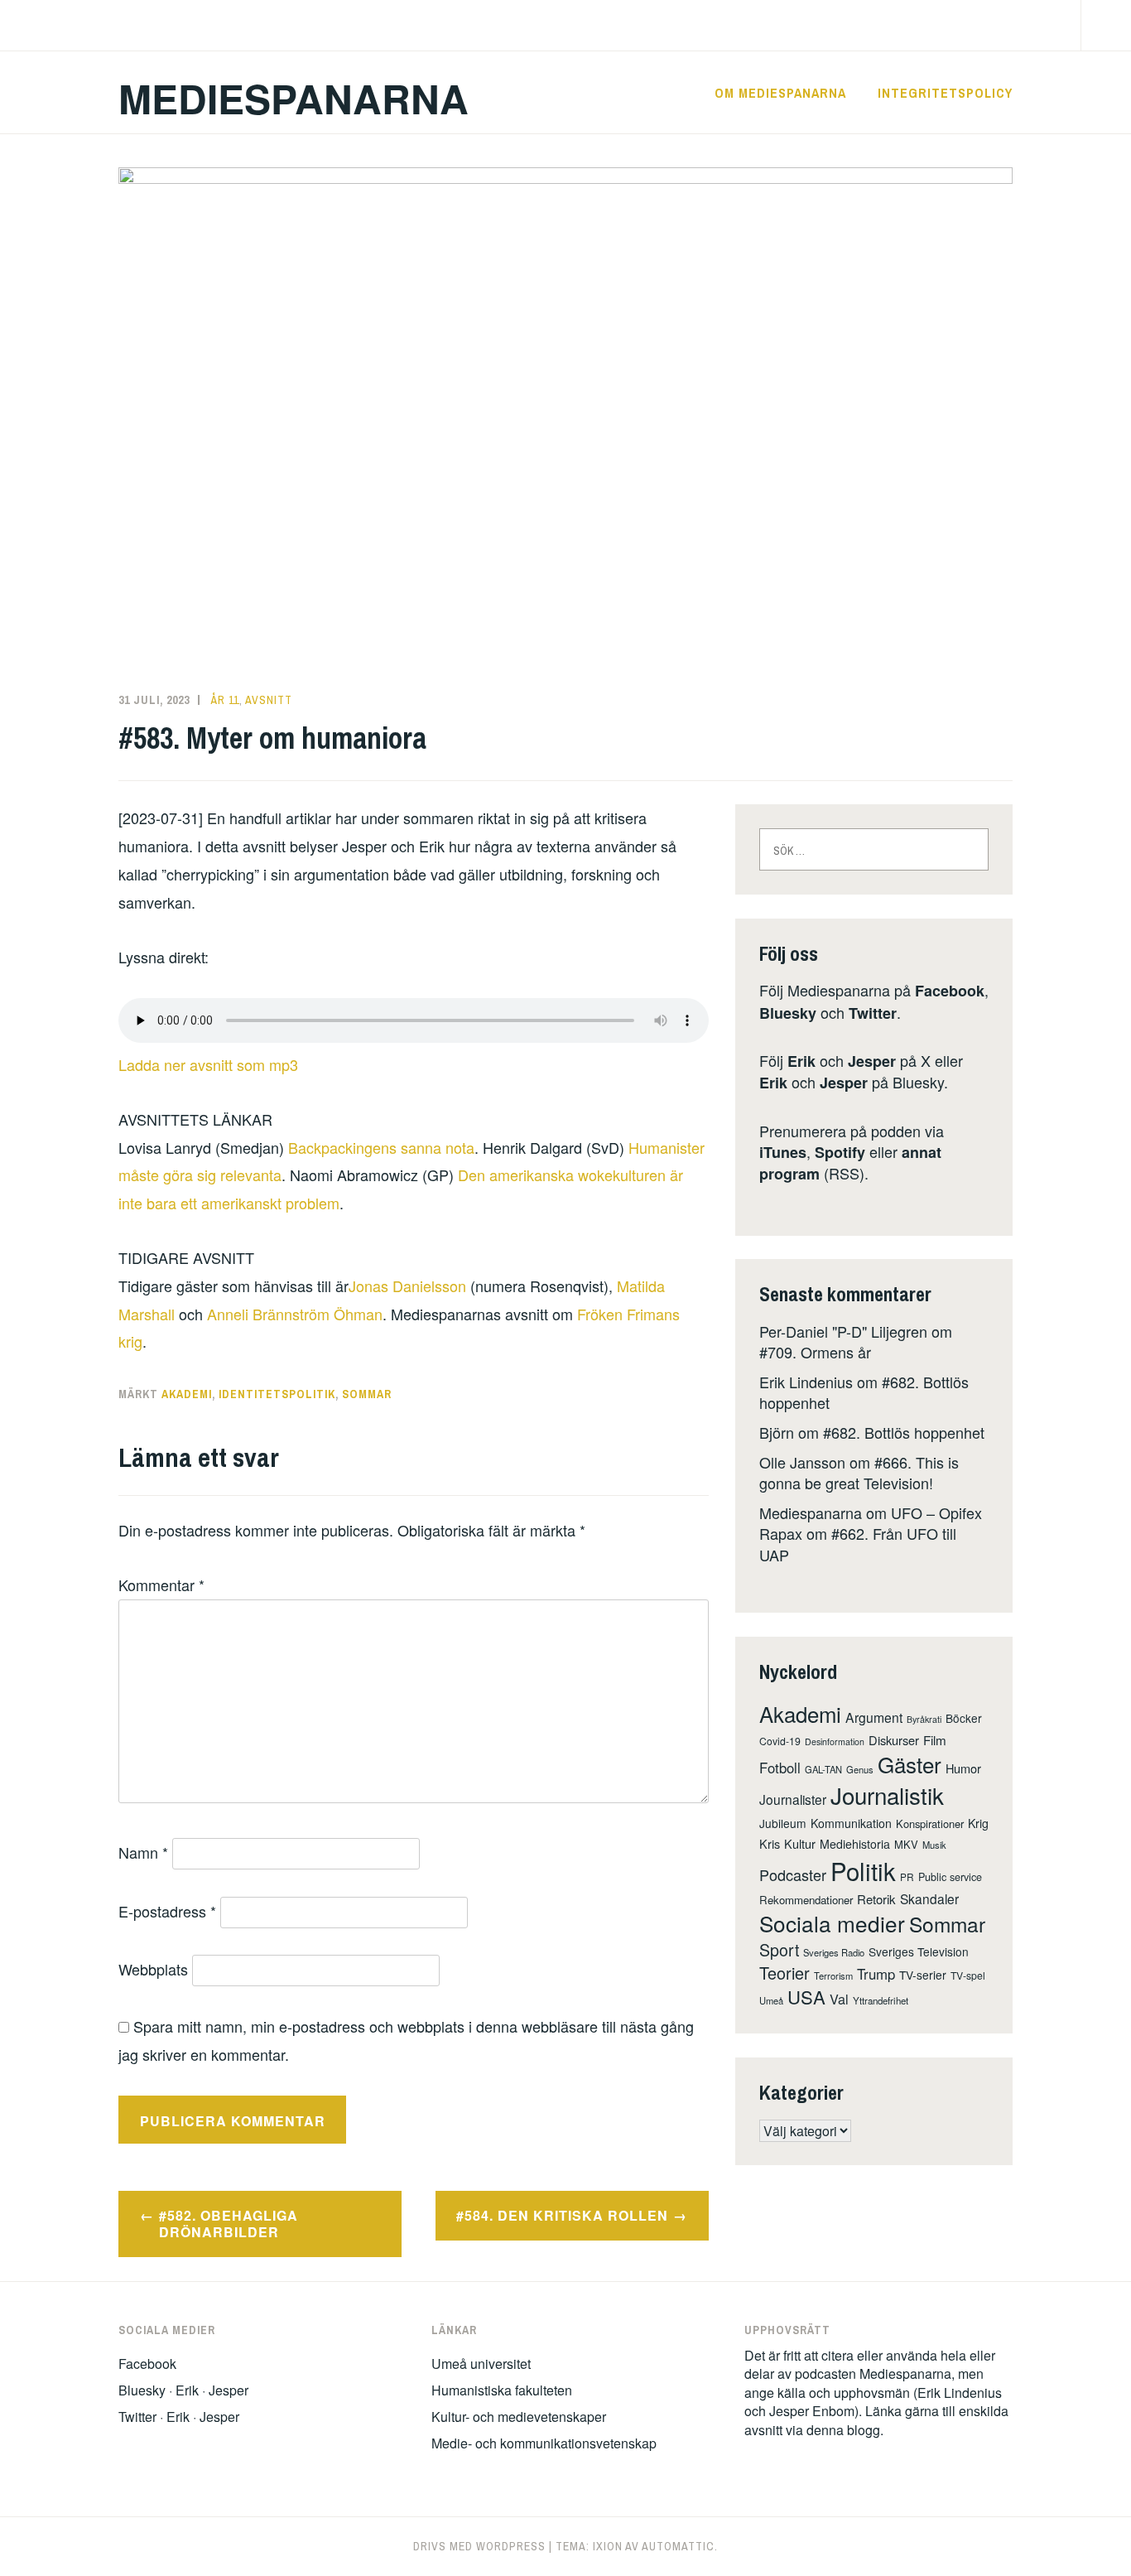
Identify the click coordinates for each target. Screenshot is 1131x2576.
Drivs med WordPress (479, 2546)
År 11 (225, 700)
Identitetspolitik (277, 1394)
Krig (978, 1823)
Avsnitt (269, 700)
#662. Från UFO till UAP (858, 1544)
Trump (876, 1974)
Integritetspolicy (945, 93)
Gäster (910, 1764)
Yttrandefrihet (881, 2000)
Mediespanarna (294, 98)
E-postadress (167, 1911)
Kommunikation (851, 1823)
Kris (770, 1843)
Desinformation (835, 1741)
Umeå (771, 2000)
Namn (143, 1852)
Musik (934, 1845)
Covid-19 (780, 1741)
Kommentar (161, 1585)
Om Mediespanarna (780, 93)
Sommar (367, 1394)
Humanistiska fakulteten (502, 2390)
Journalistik (887, 1795)
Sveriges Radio (834, 1952)
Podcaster (793, 1874)
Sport (779, 1949)
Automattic (678, 2546)
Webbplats (153, 1969)
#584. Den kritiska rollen (562, 2215)
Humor (963, 1768)
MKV (906, 1844)
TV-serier (923, 1975)
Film (935, 1740)
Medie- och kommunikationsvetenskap (544, 2443)
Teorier (784, 1973)
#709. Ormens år (815, 1352)
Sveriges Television (919, 1951)
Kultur (800, 1843)
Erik (801, 1061)
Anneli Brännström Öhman (295, 1314)
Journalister (793, 1799)
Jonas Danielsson (407, 1286)
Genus (860, 1769)
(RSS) (850, 1163)
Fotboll (780, 1768)
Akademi (187, 1394)
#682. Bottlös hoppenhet (904, 1432)
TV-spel (968, 1975)
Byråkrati (924, 1719)
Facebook (950, 991)
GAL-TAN (823, 1769)
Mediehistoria (855, 1844)
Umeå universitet (481, 2364)
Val (839, 1999)
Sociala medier (832, 1923)
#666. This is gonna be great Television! (859, 1472)
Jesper (872, 1061)
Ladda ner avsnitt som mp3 (208, 1064)
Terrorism (833, 1975)
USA (806, 1997)
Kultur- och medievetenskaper (519, 2417)
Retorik (876, 1899)
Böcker (964, 1718)
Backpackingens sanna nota (381, 1147)
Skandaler (929, 1898)
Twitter (873, 1013)
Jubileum (783, 1823)
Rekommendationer (806, 1900)
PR (907, 1877)
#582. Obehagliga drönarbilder (229, 2224)
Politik (863, 1870)
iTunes (783, 1152)
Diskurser (894, 1740)
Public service (950, 1877)
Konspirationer (930, 1823)
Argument (874, 1717)
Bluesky (788, 1013)
